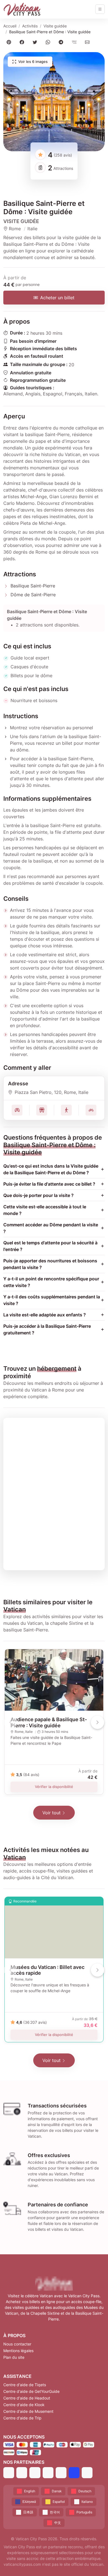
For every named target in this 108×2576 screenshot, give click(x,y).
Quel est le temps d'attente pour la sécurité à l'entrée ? (50, 1246)
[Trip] (74, 2473)
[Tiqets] (9, 2473)
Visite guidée (55, 26)
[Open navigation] (100, 9)
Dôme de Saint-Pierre (33, 595)
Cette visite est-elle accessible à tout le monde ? (45, 1210)
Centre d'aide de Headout (27, 2398)
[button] (54, 102)
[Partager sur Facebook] (23, 42)
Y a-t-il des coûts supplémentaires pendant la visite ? (52, 1300)
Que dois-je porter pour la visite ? (38, 1195)
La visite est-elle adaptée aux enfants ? (45, 1315)
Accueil (10, 26)
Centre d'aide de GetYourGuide (31, 2391)
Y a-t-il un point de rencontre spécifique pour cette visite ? (51, 1282)
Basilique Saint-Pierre (33, 586)
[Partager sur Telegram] (62, 42)
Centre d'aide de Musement (28, 2411)
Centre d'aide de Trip (22, 2418)
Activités (30, 26)
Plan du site (14, 2357)
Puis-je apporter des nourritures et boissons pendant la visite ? (50, 1264)
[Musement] (61, 2473)
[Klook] (48, 2473)
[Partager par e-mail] (88, 42)
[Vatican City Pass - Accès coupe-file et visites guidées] (22, 9)
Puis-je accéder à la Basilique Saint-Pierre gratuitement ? (47, 1329)
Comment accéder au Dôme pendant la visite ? (51, 1228)
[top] (95, 2563)
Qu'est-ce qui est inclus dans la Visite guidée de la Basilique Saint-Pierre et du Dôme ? (51, 1169)
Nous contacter (17, 2344)
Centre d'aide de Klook (24, 2405)
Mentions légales (18, 2351)
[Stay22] (87, 2473)
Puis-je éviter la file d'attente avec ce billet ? (49, 1184)
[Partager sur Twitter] (36, 42)
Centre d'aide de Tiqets (25, 2385)
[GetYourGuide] (22, 2473)
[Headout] (35, 2473)
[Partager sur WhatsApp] (49, 42)
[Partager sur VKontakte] (75, 42)
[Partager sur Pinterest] (10, 42)
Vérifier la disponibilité (54, 1787)
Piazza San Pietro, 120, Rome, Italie (52, 1092)
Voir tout (52, 1813)
